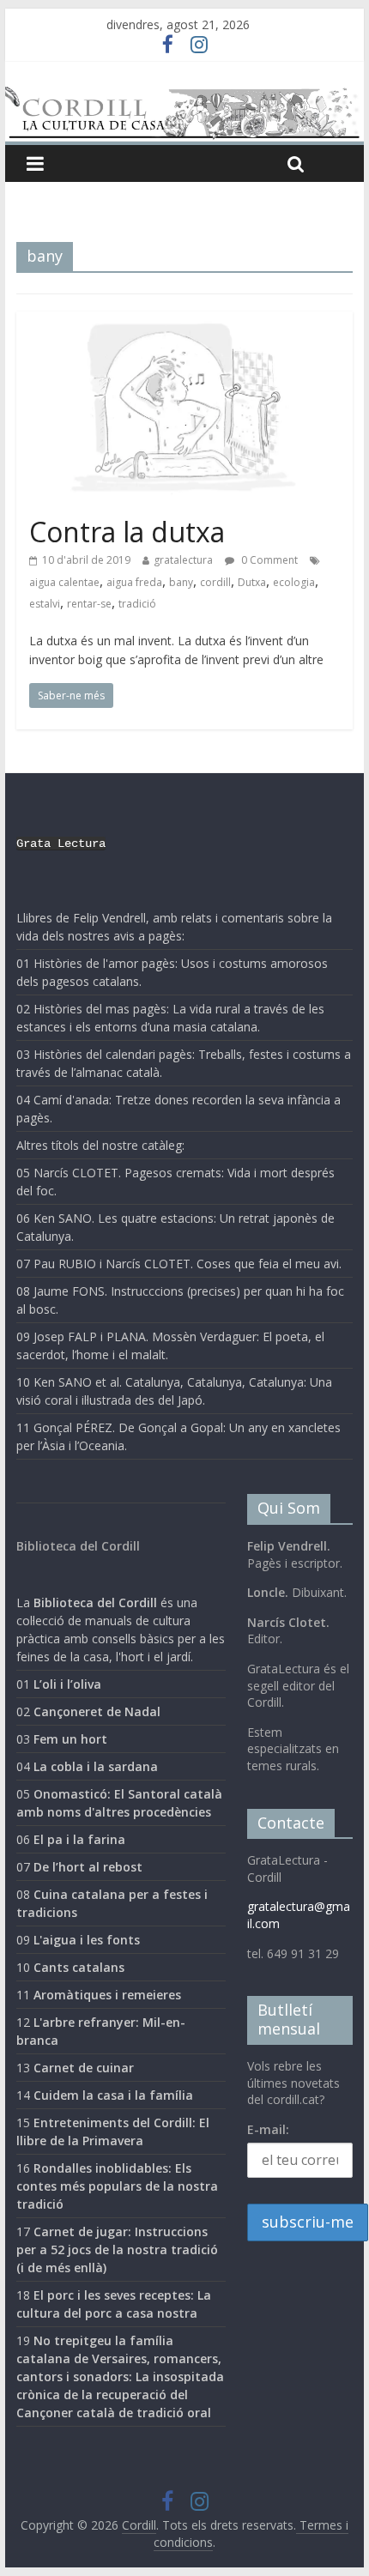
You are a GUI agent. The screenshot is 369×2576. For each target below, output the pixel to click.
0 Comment (268, 560)
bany (181, 582)
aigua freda (134, 582)
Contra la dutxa (127, 532)
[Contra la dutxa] (184, 322)
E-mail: (268, 2129)
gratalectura (183, 560)
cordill (215, 582)
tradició (137, 604)
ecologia (294, 582)
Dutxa (252, 582)
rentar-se (89, 604)
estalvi (45, 604)
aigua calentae (64, 582)
